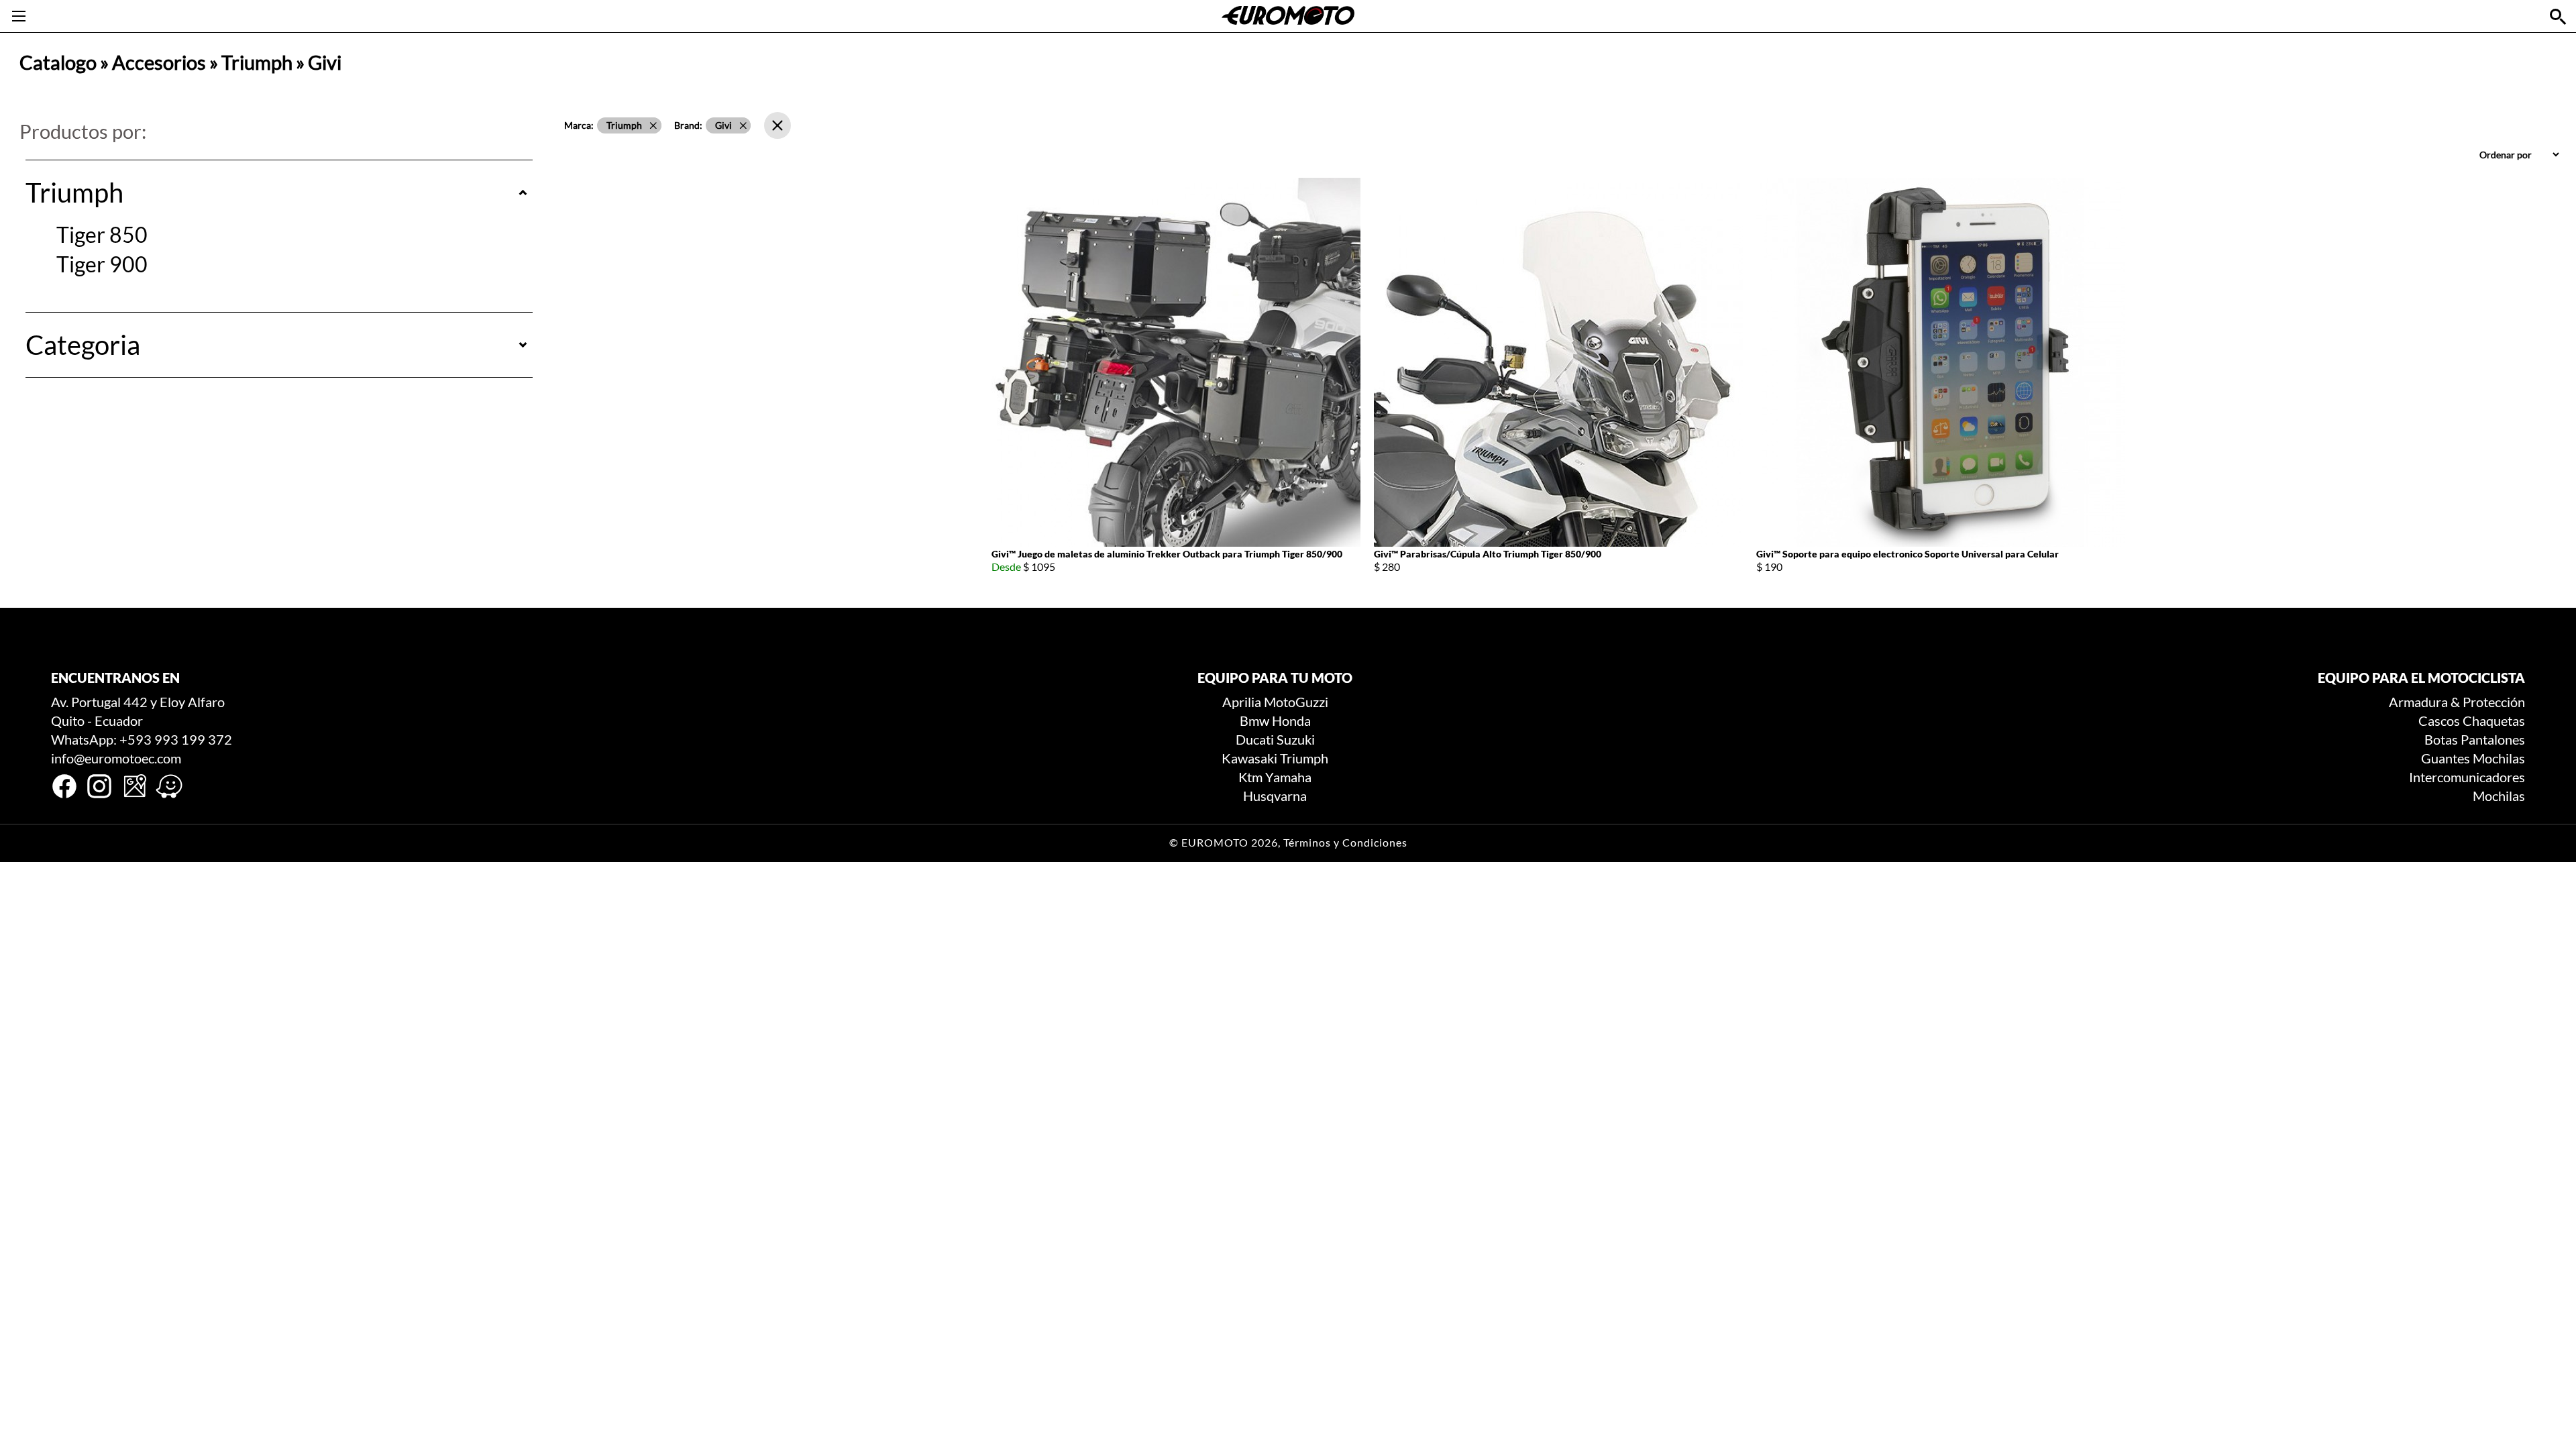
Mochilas (2499, 758)
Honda (1291, 720)
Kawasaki (1249, 758)
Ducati (1255, 739)
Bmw (1254, 720)
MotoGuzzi (1296, 702)
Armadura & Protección (2457, 702)
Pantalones (2493, 739)
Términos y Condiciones (1345, 843)
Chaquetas (2494, 720)
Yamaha (1288, 777)
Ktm (1250, 777)
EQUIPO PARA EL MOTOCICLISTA (2421, 678)
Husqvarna (1275, 796)
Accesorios (159, 62)
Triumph (257, 62)
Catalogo (58, 62)
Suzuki (1296, 739)
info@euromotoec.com (116, 758)
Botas (2441, 739)
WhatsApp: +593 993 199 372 (142, 739)
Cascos (2439, 720)
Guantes (2446, 758)
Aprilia (1242, 702)
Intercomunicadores (2467, 777)
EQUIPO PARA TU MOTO (1275, 678)
